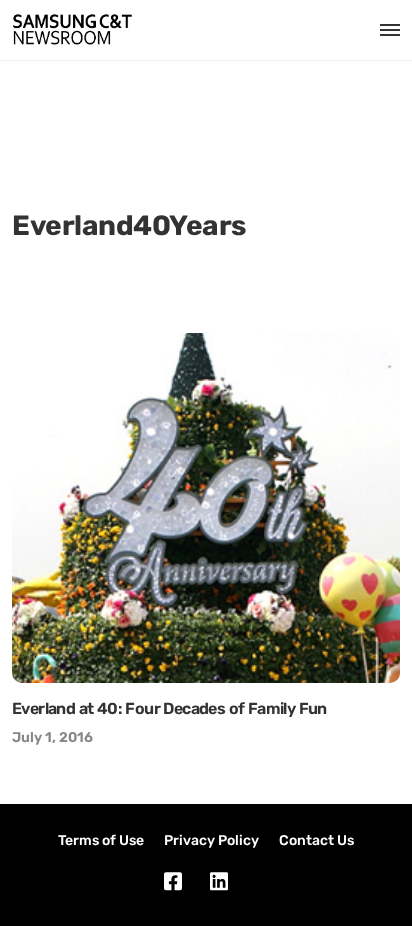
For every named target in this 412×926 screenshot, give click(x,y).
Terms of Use (101, 840)
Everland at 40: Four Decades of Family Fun (169, 708)
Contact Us (316, 840)
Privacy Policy (211, 840)
